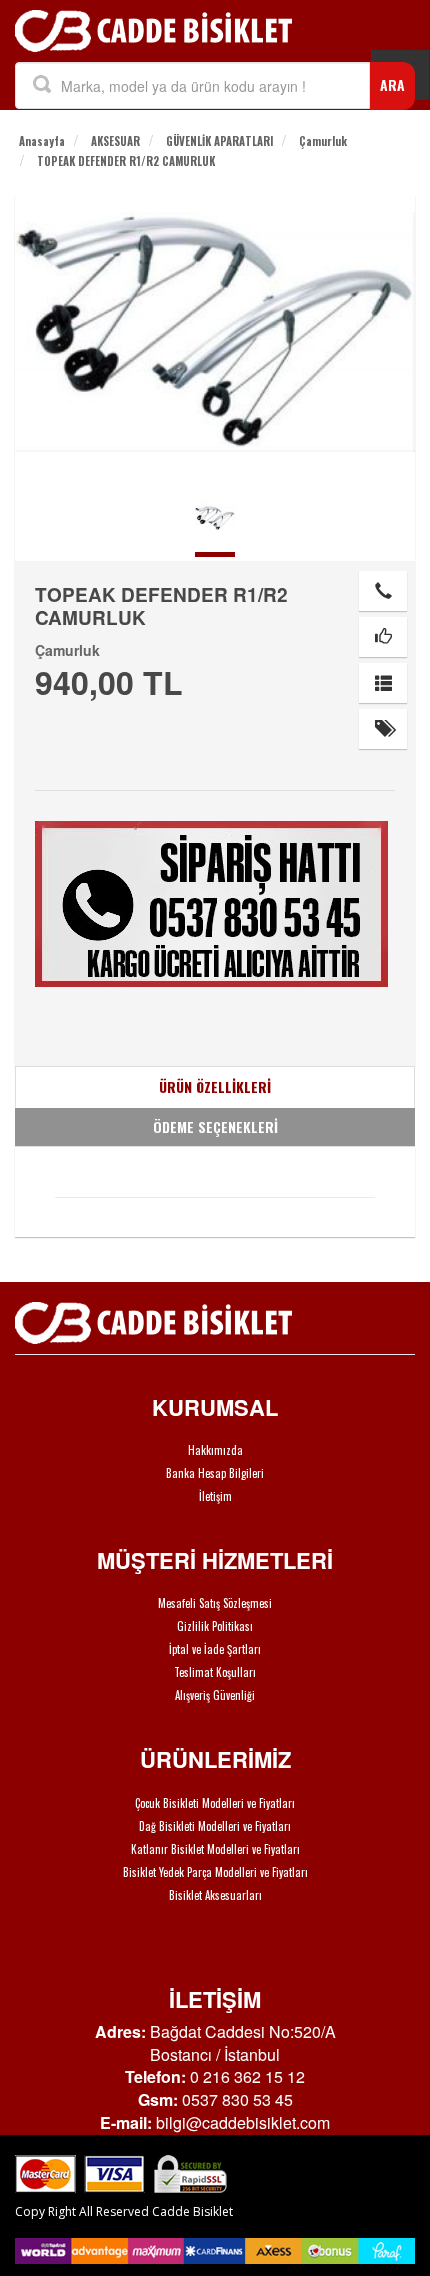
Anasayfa (42, 141)
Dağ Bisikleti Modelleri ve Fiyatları (215, 1826)
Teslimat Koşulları (215, 1672)
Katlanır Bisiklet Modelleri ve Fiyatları (215, 1849)
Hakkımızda (215, 1450)
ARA (392, 84)
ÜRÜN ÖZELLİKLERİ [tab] (215, 1086)
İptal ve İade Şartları (215, 1649)
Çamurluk (323, 141)
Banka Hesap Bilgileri (215, 1473)
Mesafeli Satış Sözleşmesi (215, 1603)
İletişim (215, 1496)
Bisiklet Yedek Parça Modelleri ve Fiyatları (215, 1872)
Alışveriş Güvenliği (215, 1695)
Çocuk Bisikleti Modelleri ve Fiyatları (215, 1803)
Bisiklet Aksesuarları (215, 1895)
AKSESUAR (115, 141)
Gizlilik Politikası (215, 1626)
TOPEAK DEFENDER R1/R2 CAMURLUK (126, 161)
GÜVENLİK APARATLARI (219, 141)
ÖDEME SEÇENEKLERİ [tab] (215, 1126)
